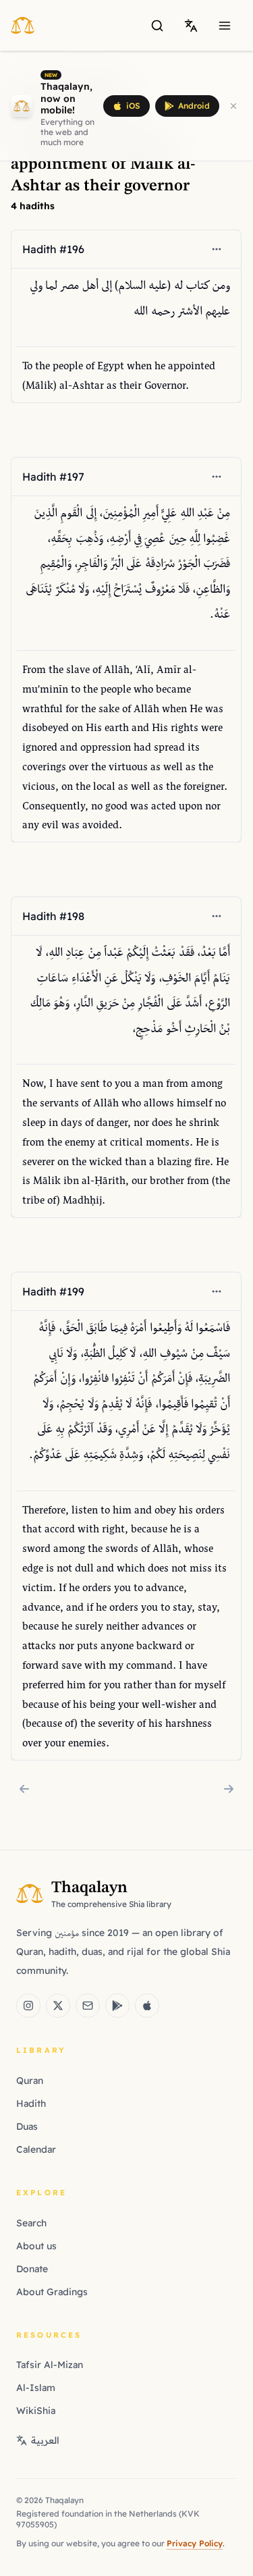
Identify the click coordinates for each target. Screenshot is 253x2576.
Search (31, 2223)
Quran (30, 2081)
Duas (27, 2126)
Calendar (36, 2149)
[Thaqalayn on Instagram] (28, 2006)
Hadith (31, 2103)
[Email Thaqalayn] (88, 2006)
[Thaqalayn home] (27, 25)
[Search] (157, 26)
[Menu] (225, 26)
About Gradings (52, 2292)
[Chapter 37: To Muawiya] (24, 1789)
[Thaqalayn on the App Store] (147, 2006)
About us (36, 2246)
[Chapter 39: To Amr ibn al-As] (229, 1789)
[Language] (191, 26)
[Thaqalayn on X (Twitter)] (58, 2006)
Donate (32, 2269)
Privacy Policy (195, 2543)
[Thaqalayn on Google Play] (117, 2006)
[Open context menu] (217, 249)
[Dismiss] (233, 106)
